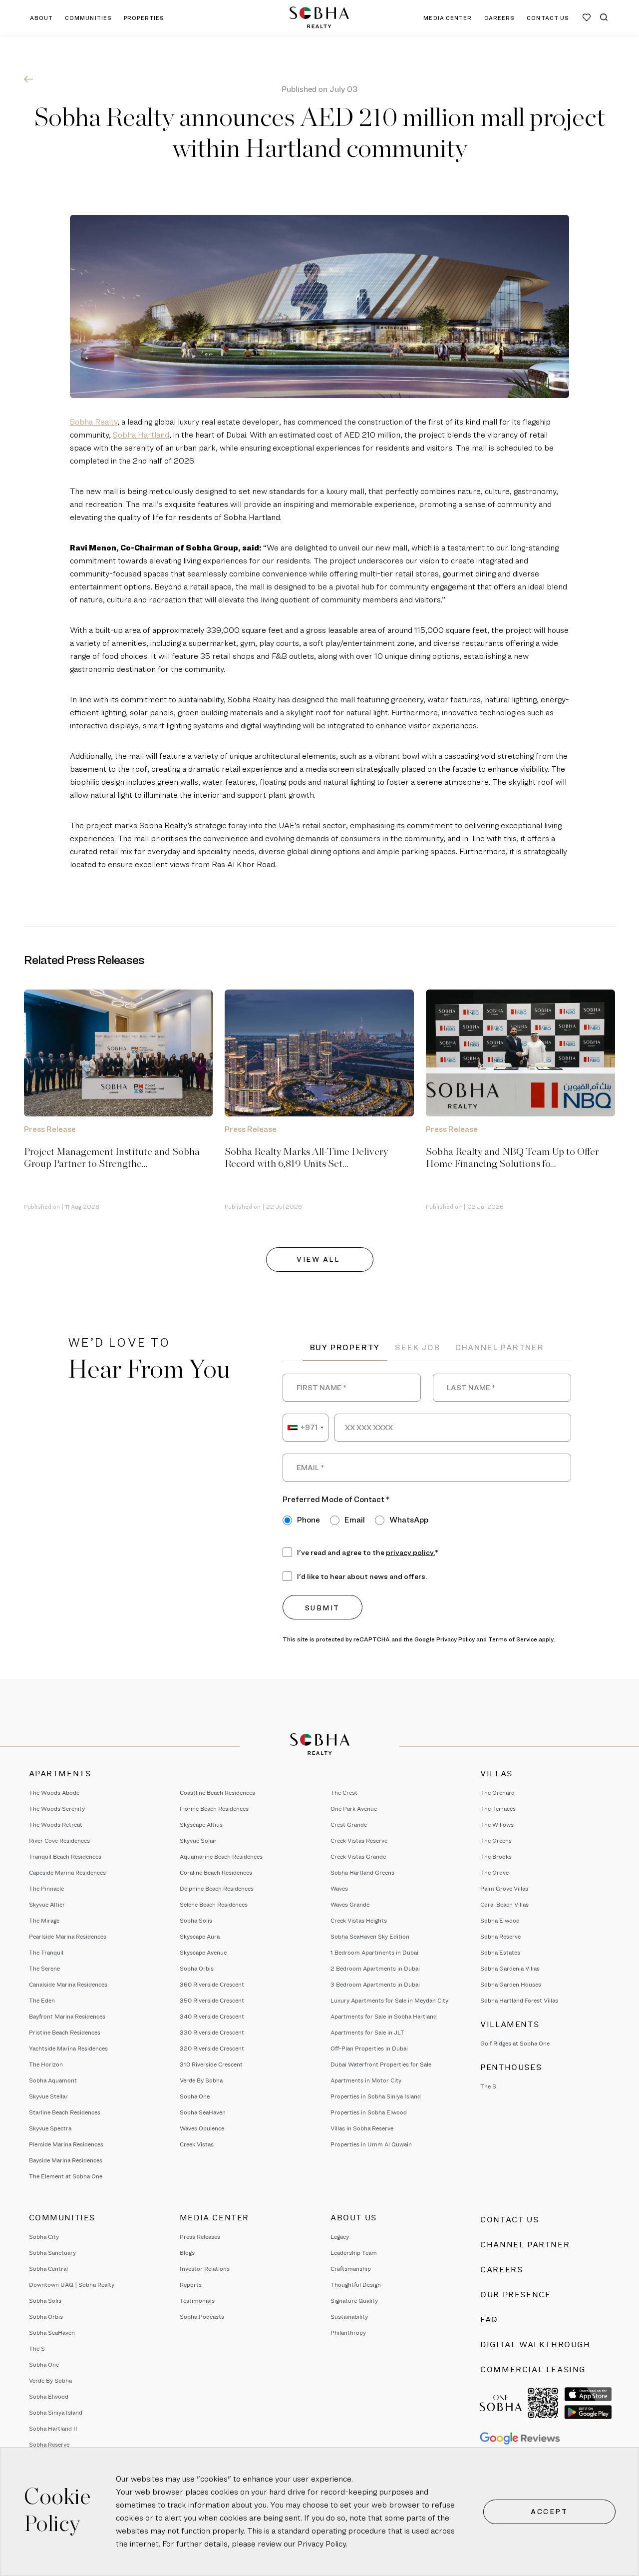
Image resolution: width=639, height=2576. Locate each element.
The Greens (496, 1840)
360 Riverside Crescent (212, 1984)
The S (488, 2086)
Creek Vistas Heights (359, 1920)
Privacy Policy (322, 2544)
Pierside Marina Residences (66, 2144)
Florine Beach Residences (214, 1808)
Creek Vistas (197, 2144)
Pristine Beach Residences (65, 2032)
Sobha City (44, 2237)
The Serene (44, 1968)
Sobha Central (48, 2269)
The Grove (494, 1872)
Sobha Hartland (141, 435)
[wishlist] (587, 17)
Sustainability (349, 2317)
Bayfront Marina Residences (67, 2016)
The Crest (344, 1793)
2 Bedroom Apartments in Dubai (375, 1968)
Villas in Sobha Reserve (362, 2128)
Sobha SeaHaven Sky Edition (370, 1936)
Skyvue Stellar (48, 2096)
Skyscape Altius (201, 1824)
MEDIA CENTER (448, 18)
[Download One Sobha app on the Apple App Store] (588, 2394)
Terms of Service (513, 1639)
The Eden (42, 2000)
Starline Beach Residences (65, 2112)
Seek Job (417, 1347)
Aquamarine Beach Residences (221, 1856)
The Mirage (44, 1920)
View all (319, 1259)
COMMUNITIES (88, 18)
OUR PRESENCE (515, 2295)
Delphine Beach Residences (217, 1888)
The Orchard (497, 1793)
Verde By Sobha (201, 2080)
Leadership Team (354, 2253)
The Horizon (46, 2064)
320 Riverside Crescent (212, 2048)
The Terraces (498, 1808)
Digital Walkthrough (535, 2344)
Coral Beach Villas (504, 1904)
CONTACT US (548, 18)
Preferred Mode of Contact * (336, 1499)
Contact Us (509, 2220)
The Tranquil (46, 1952)
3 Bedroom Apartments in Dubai (375, 1984)
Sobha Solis (196, 1920)
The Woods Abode (54, 1793)
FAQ (489, 2319)
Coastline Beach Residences (217, 1793)
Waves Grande (350, 1904)
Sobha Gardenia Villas (510, 1968)
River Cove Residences (59, 1840)
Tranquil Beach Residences (65, 1856)
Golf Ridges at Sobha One (515, 2043)
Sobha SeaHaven (203, 2112)
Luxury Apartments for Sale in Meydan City (389, 2000)
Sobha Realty (94, 422)
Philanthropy (348, 2332)
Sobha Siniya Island (56, 2412)
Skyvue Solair (198, 1840)
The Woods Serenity (57, 1808)
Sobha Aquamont (53, 2080)
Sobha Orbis (197, 1968)
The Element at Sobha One (66, 2176)
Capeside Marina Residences (67, 1872)
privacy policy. (410, 1552)
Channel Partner (500, 1347)
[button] (604, 17)
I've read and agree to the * (368, 1552)
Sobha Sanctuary (52, 2253)
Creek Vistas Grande (358, 1856)
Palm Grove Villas (504, 1888)
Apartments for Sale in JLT (367, 2032)
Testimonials (197, 2301)
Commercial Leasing (533, 2369)
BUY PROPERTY (345, 1347)
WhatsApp (409, 1520)
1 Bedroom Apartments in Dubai (374, 1952)
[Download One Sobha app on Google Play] (588, 2412)
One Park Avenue (354, 1808)
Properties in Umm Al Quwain (371, 2144)
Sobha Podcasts (202, 2317)
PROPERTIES (144, 18)
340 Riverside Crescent (212, 2016)
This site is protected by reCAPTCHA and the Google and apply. (419, 1639)
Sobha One (195, 2096)
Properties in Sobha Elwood (369, 2112)
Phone (309, 1520)
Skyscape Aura (200, 1936)
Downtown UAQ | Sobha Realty (72, 2285)
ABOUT (42, 18)
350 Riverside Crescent (212, 2000)
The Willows (497, 1824)
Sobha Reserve (500, 1936)
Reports (191, 2285)
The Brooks (496, 1856)
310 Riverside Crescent (211, 2064)
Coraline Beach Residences (216, 1872)
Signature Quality (354, 2301)
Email (355, 1520)
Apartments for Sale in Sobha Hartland (384, 2016)
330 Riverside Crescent (212, 2032)
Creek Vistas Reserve (359, 1840)
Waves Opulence (202, 2128)
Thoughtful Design (356, 2285)
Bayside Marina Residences (66, 2160)
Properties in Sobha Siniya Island (376, 2096)
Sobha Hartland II (53, 2428)
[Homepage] (319, 17)
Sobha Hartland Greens (362, 1872)
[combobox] (306, 1428)
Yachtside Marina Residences (68, 2048)
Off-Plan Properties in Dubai (369, 2048)
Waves (339, 1888)
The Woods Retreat (56, 1824)
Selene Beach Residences (214, 1904)
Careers (501, 2270)
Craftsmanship (351, 2269)
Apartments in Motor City (366, 2080)
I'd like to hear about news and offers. (362, 1576)
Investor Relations (205, 2269)
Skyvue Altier (47, 1904)
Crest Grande (349, 1824)
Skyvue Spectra (50, 2128)
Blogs (187, 2253)
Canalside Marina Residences (68, 1984)
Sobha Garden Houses (511, 1984)
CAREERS (500, 18)
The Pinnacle (46, 1888)
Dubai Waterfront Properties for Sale (381, 2064)
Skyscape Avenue (203, 1952)
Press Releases (200, 2237)
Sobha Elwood (500, 1920)
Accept (549, 2511)
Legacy (340, 2237)
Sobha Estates (500, 1952)
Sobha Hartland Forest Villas (519, 2000)
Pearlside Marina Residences (68, 1936)
